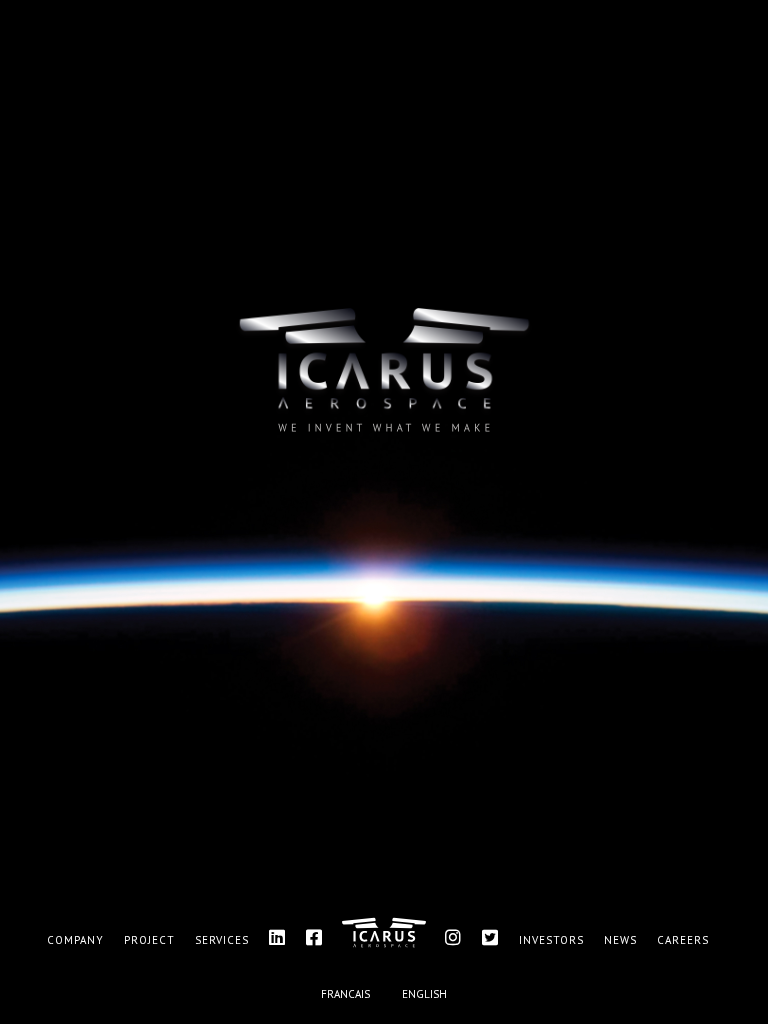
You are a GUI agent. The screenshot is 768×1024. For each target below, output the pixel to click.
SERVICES (222, 940)
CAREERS (683, 940)
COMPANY (75, 940)
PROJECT (149, 940)
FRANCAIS (345, 994)
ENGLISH (424, 994)
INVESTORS (551, 940)
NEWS (620, 940)
